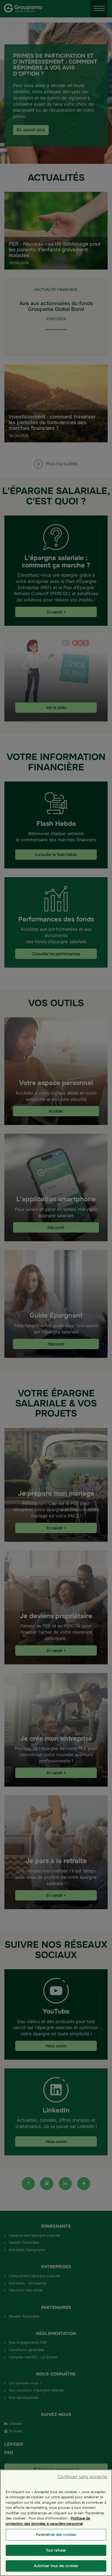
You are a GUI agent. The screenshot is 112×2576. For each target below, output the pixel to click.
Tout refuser (56, 2550)
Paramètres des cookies (56, 2535)
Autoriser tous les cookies (56, 2566)
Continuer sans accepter (83, 2477)
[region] (56, 2523)
